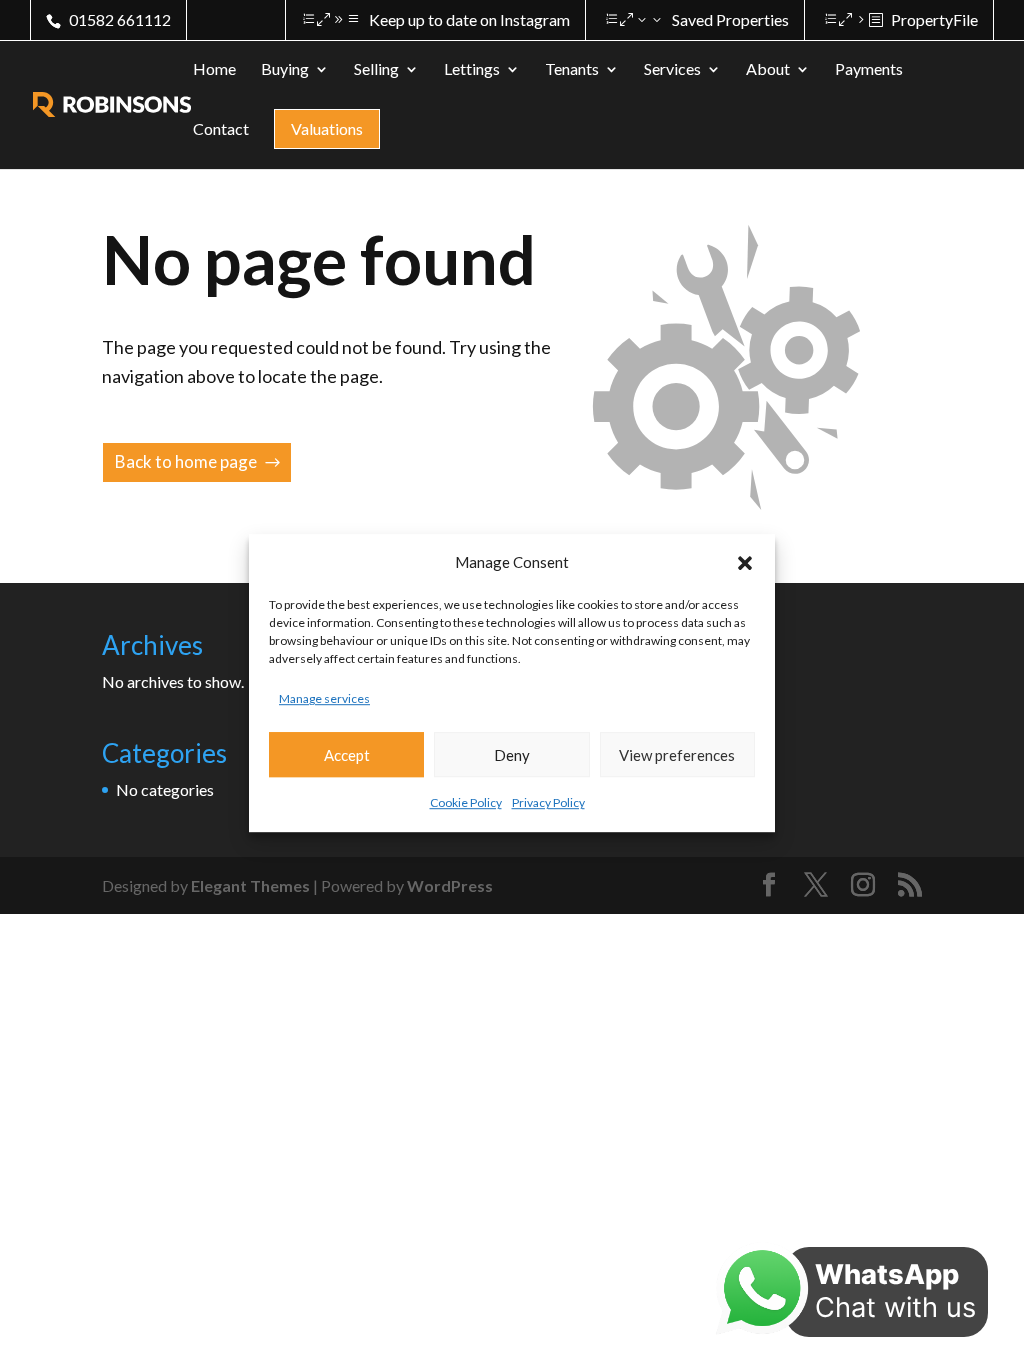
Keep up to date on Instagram (469, 19)
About (768, 70)
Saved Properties (730, 19)
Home (214, 70)
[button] (745, 563)
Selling (376, 70)
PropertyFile (934, 19)
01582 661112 (120, 19)
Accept (347, 755)
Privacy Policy (548, 803)
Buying (285, 70)
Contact (221, 130)
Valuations (327, 128)
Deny (512, 755)
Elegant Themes (250, 885)
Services (672, 70)
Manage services (324, 698)
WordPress (450, 885)
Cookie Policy (466, 803)
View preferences (677, 755)
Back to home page (186, 461)
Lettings (472, 70)
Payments (869, 70)
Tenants (572, 70)
